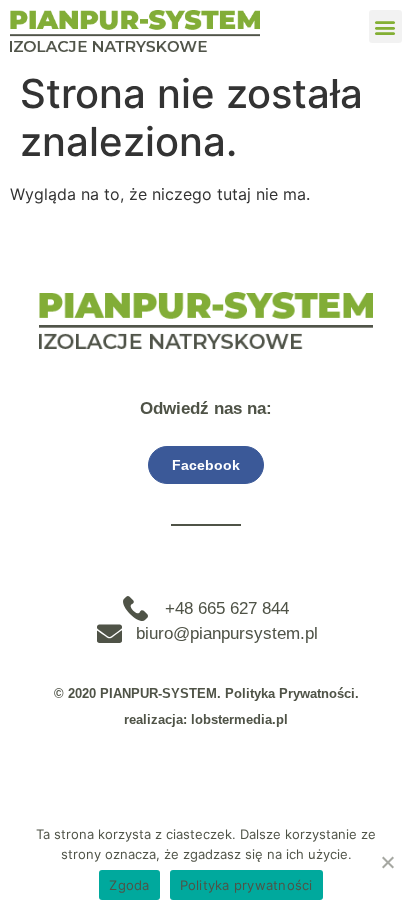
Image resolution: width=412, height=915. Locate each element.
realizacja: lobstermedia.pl (206, 719)
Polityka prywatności (246, 885)
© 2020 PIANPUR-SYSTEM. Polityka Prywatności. (206, 693)
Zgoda (129, 885)
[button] (385, 26)
